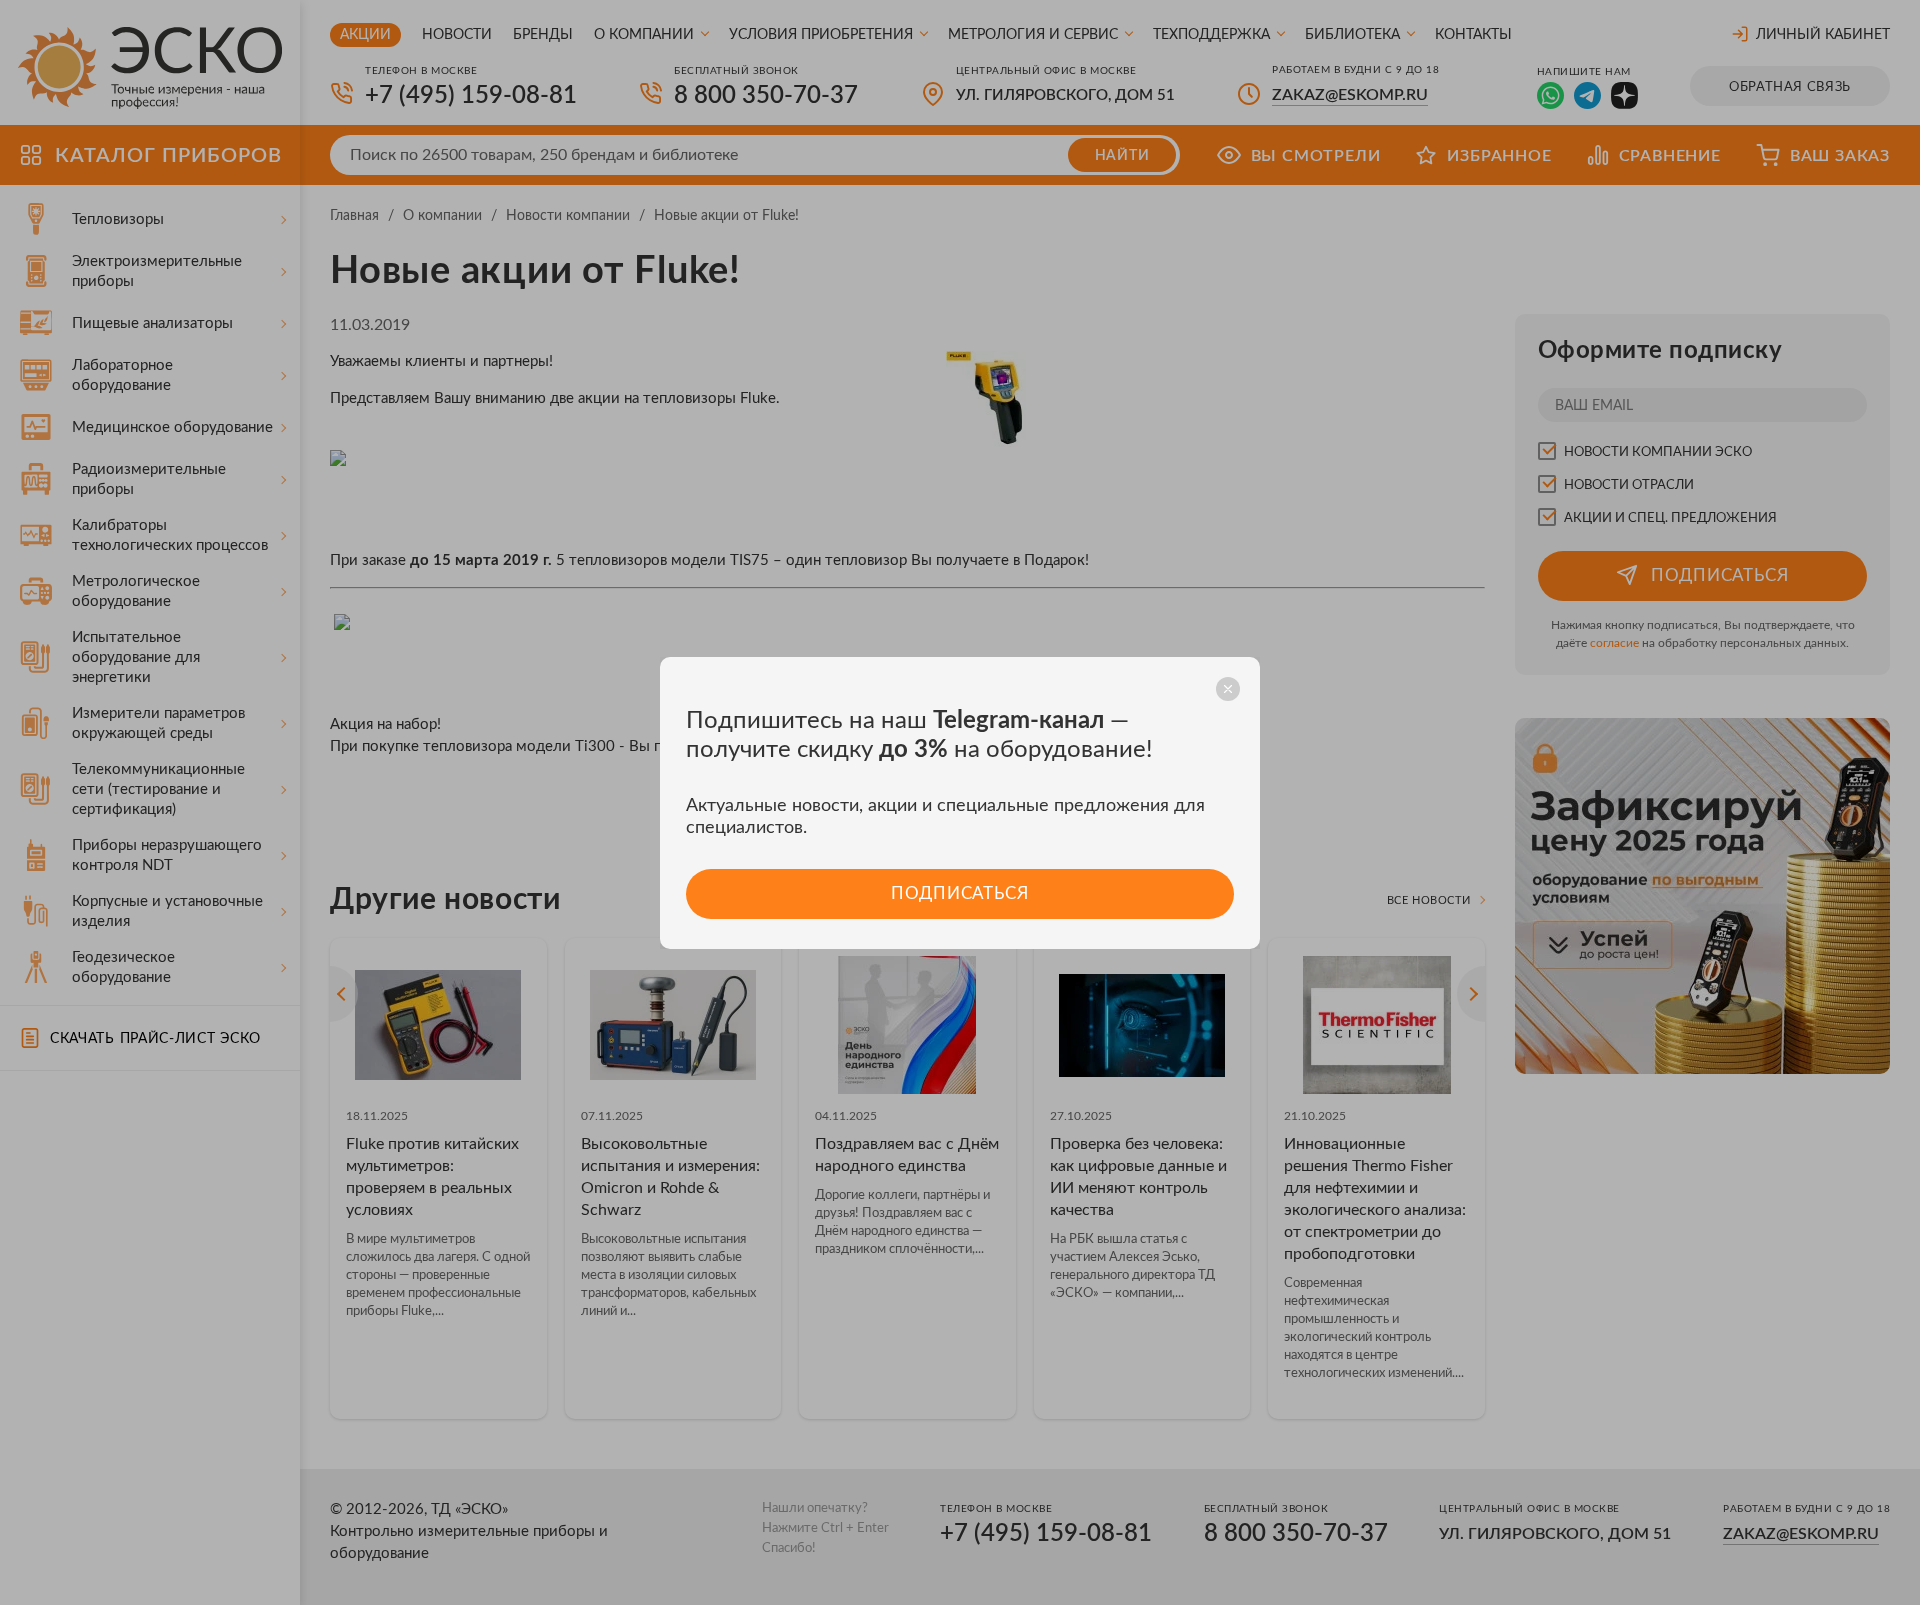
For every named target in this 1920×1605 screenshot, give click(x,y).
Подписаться (959, 893)
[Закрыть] (1228, 689)
